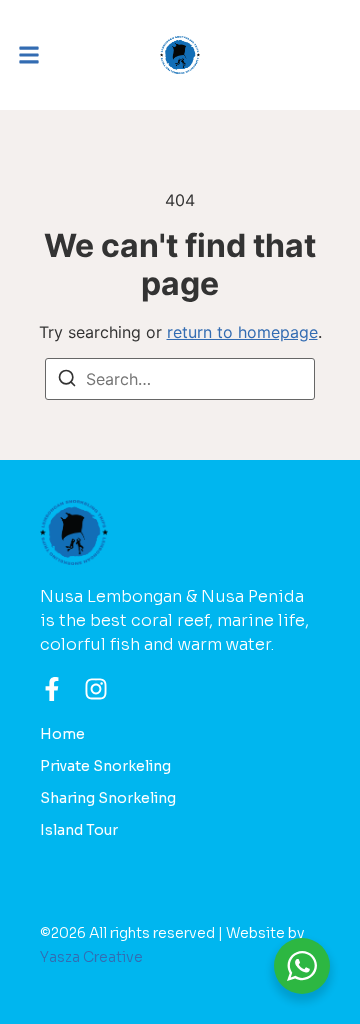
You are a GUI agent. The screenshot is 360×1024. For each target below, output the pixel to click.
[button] (29, 55)
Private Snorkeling (105, 766)
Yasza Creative (91, 957)
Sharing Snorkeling (108, 798)
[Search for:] (180, 379)
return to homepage (242, 332)
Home (62, 734)
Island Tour (79, 830)
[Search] (67, 381)
